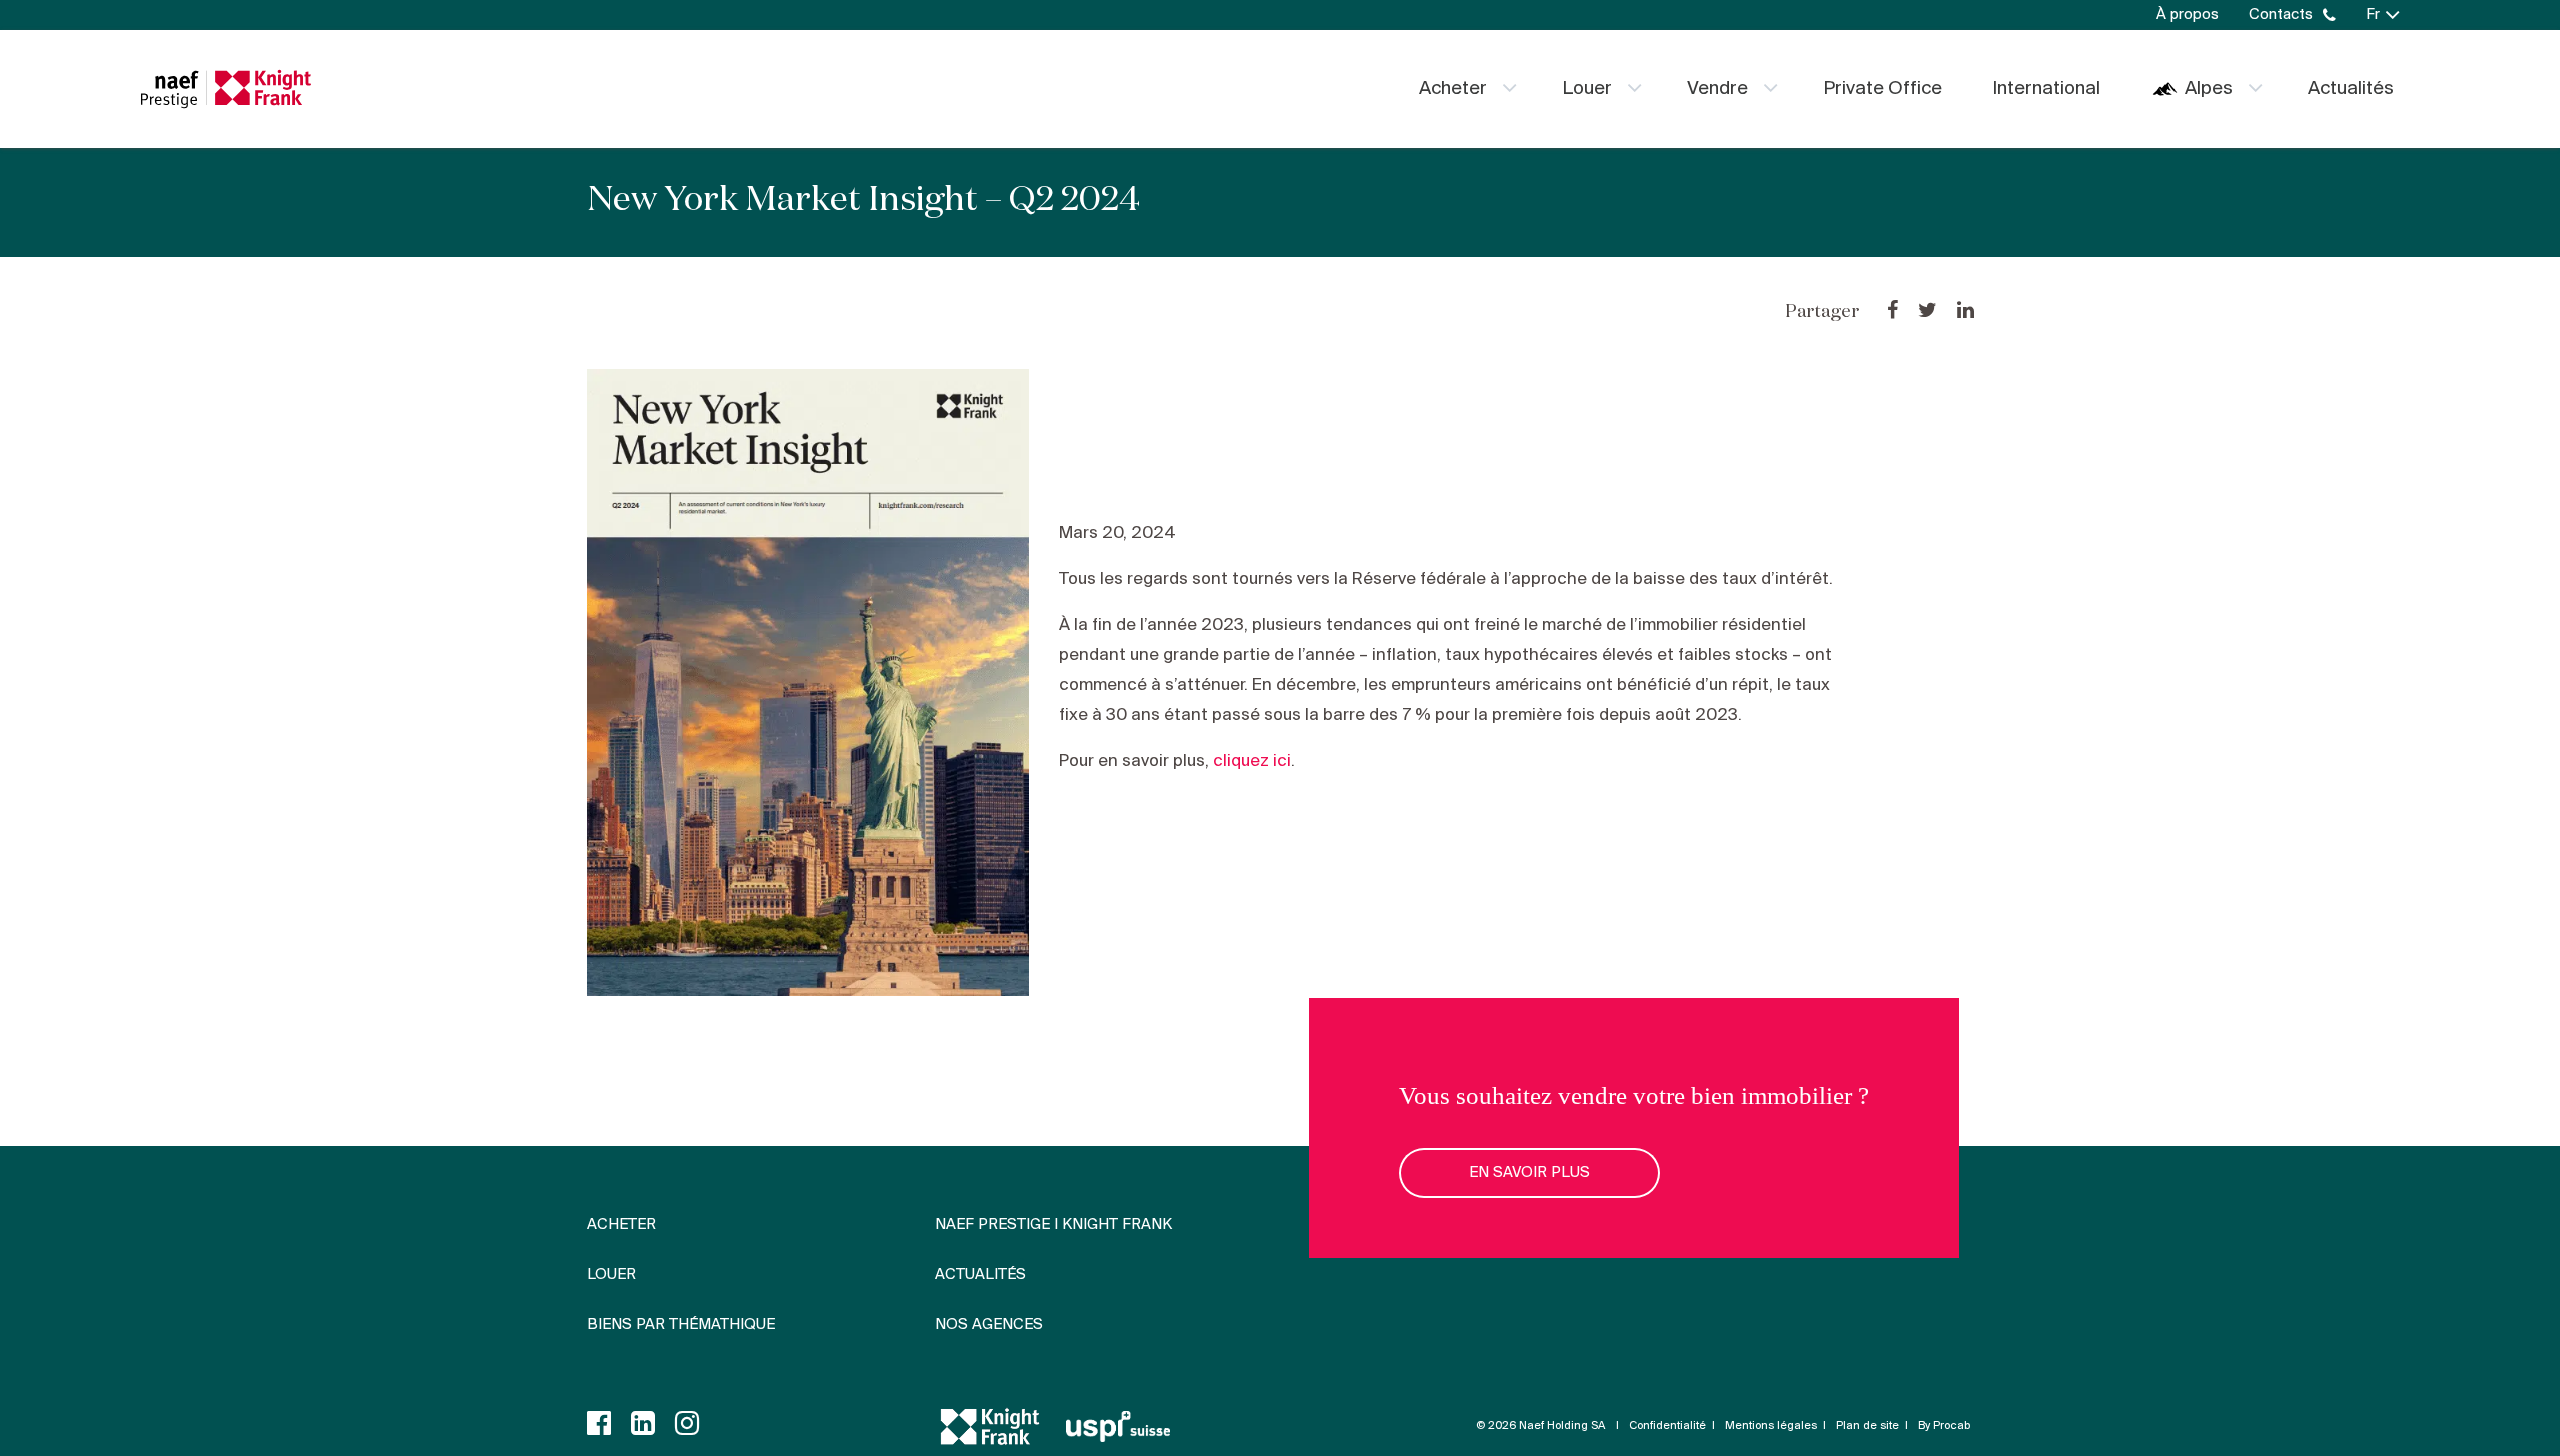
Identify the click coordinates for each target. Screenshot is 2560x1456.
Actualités (2351, 89)
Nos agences (989, 1325)
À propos (2187, 15)
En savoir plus (1529, 1173)
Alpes (2209, 89)
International (2046, 89)
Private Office (1882, 89)
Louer (1587, 89)
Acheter (1453, 89)
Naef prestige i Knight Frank (1053, 1225)
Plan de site (1867, 1426)
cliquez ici (1252, 761)
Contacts (2281, 15)
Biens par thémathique (681, 1325)
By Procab (1944, 1426)
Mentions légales (1771, 1426)
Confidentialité (1667, 1426)
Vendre (1717, 89)
